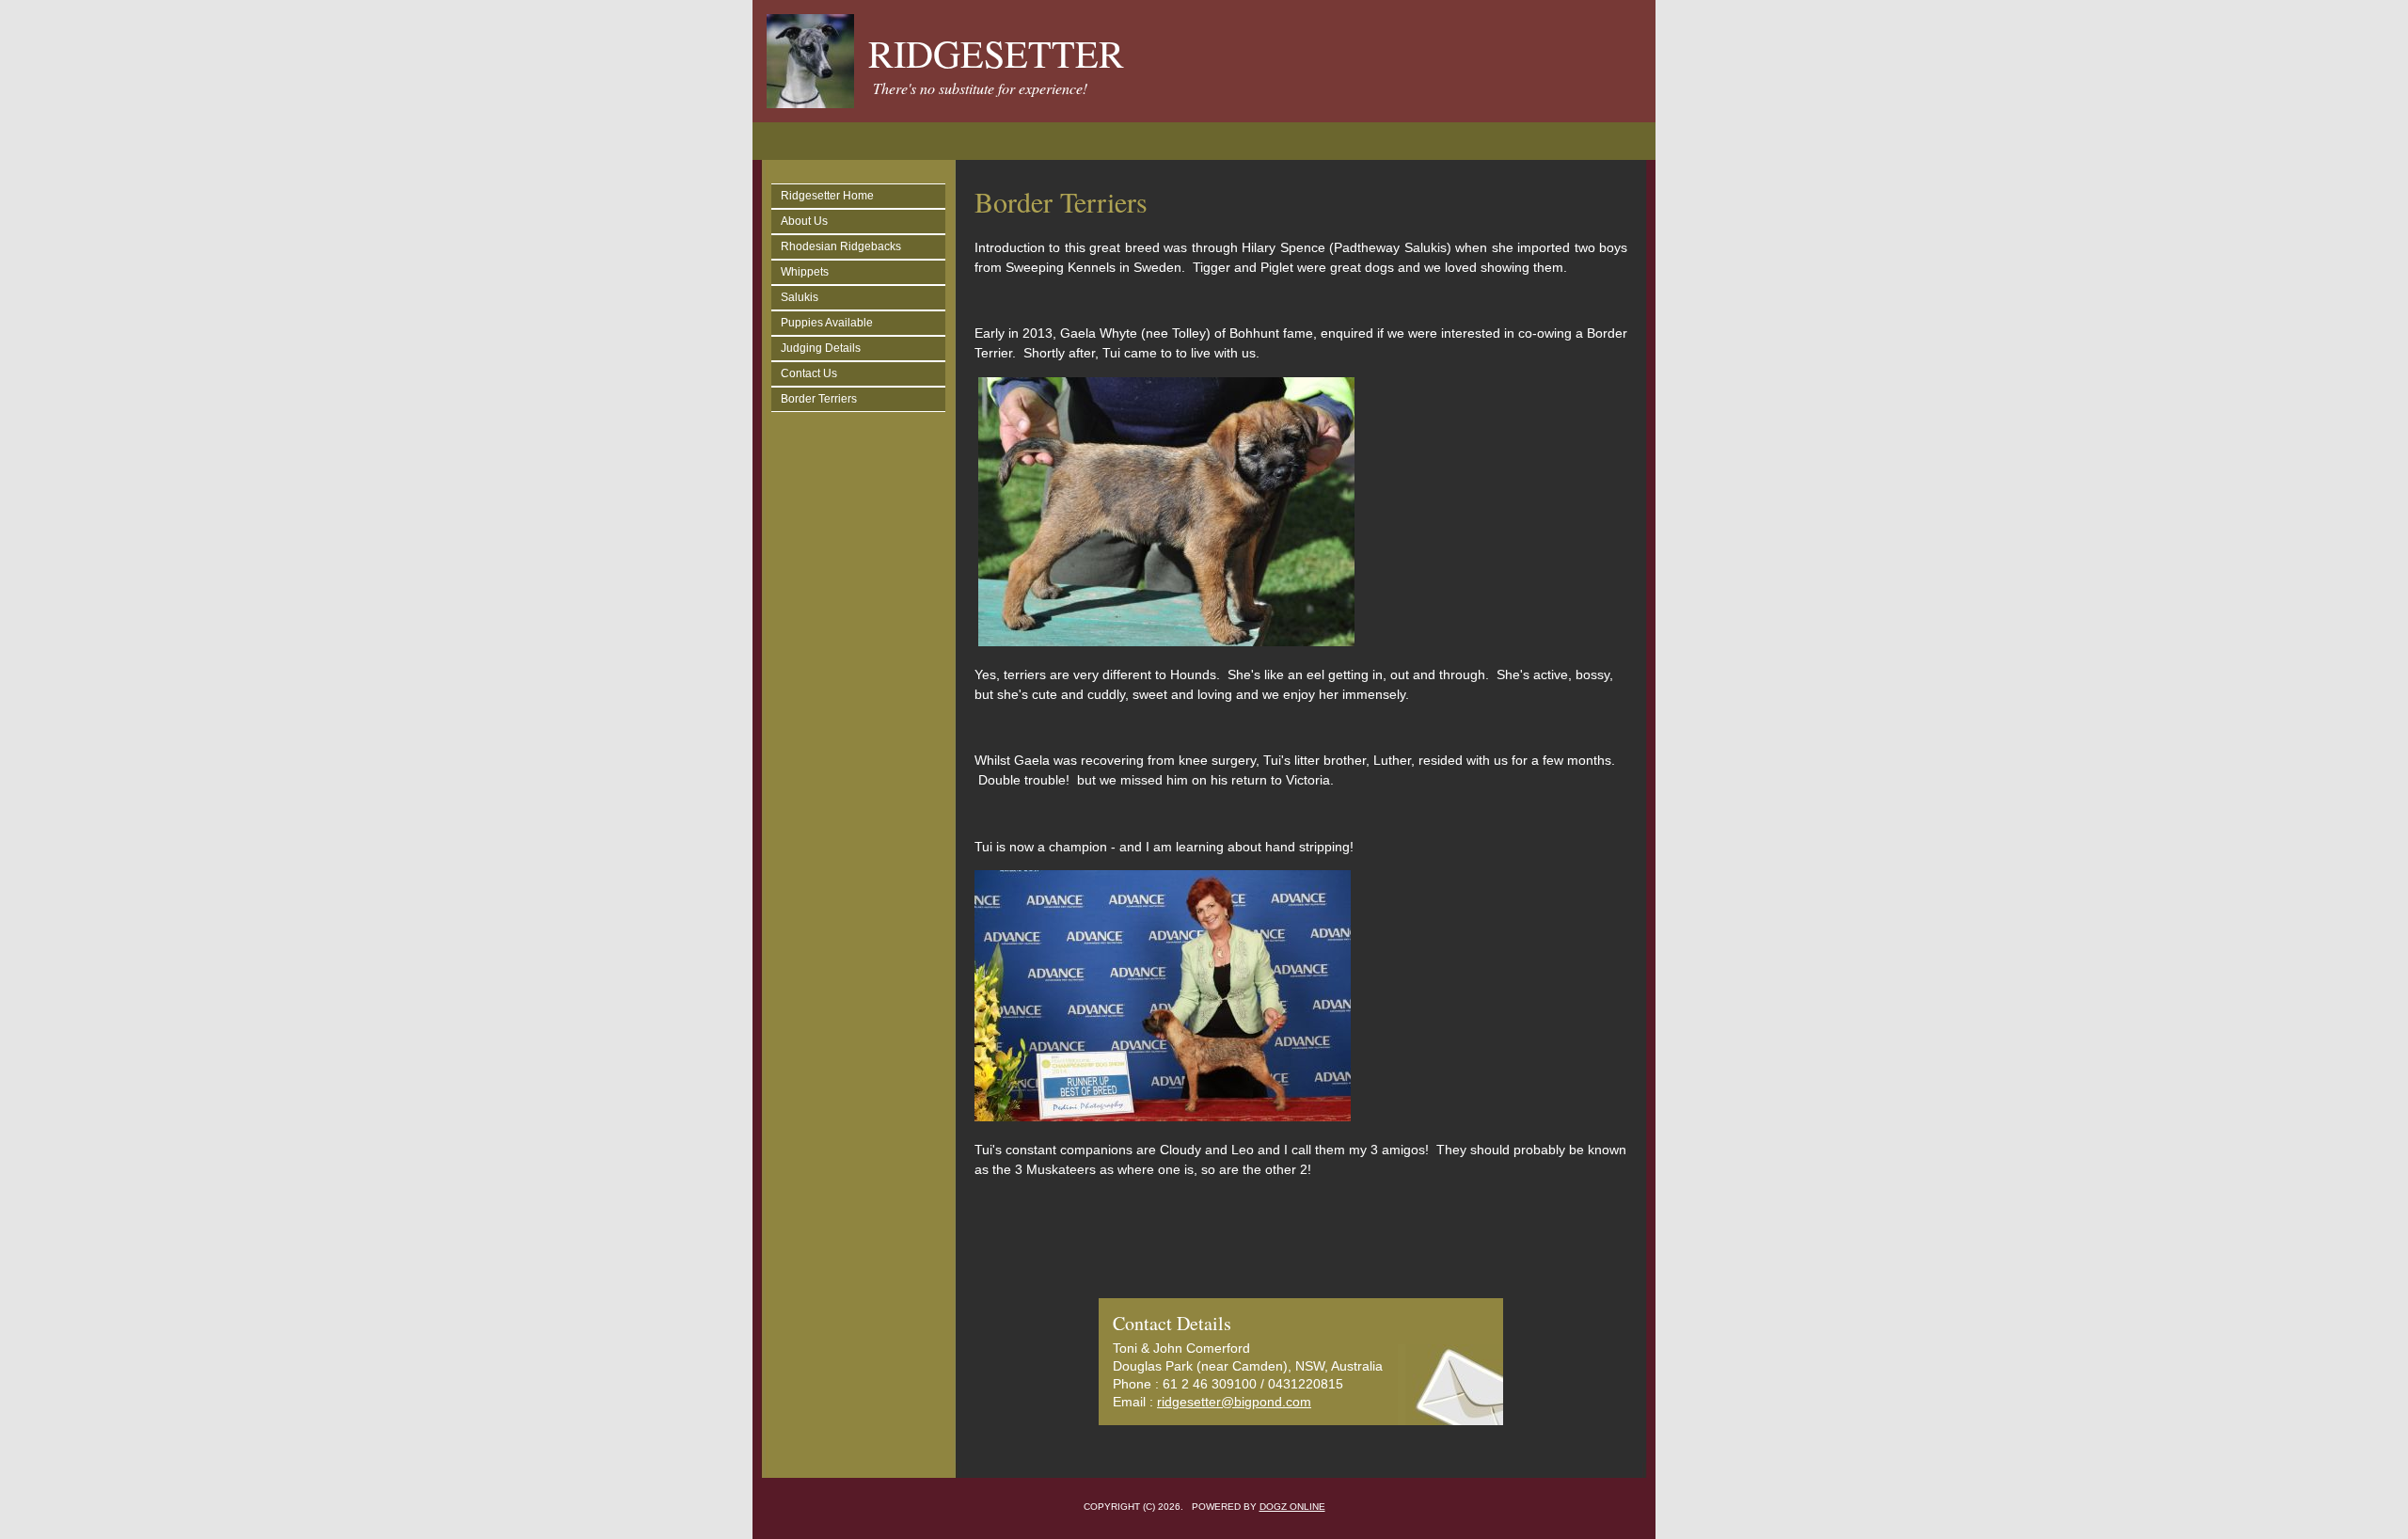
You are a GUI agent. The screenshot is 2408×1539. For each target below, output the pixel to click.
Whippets (805, 272)
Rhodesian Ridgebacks (841, 246)
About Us (804, 221)
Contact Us (809, 373)
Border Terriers (819, 399)
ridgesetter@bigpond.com (1234, 1402)
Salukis (800, 297)
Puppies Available (827, 323)
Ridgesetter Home (827, 196)
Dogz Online (1292, 1507)
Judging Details (821, 348)
